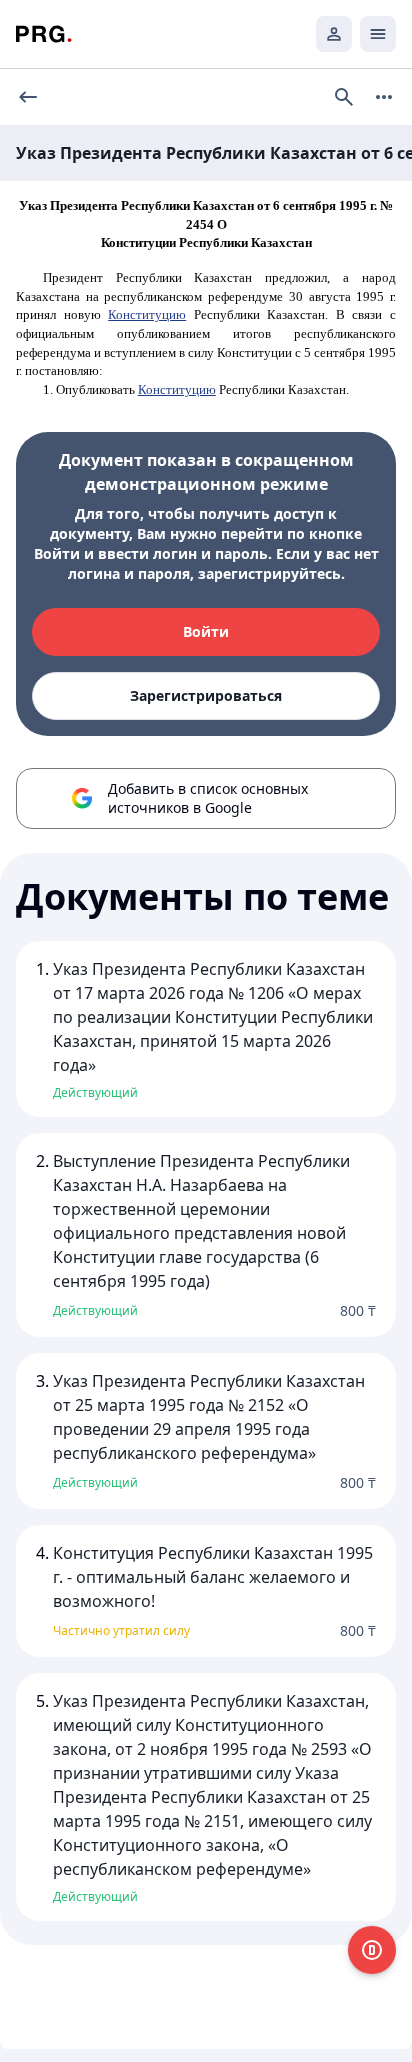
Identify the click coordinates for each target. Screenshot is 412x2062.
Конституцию (147, 314)
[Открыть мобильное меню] (378, 34)
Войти (206, 631)
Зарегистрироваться (206, 695)
